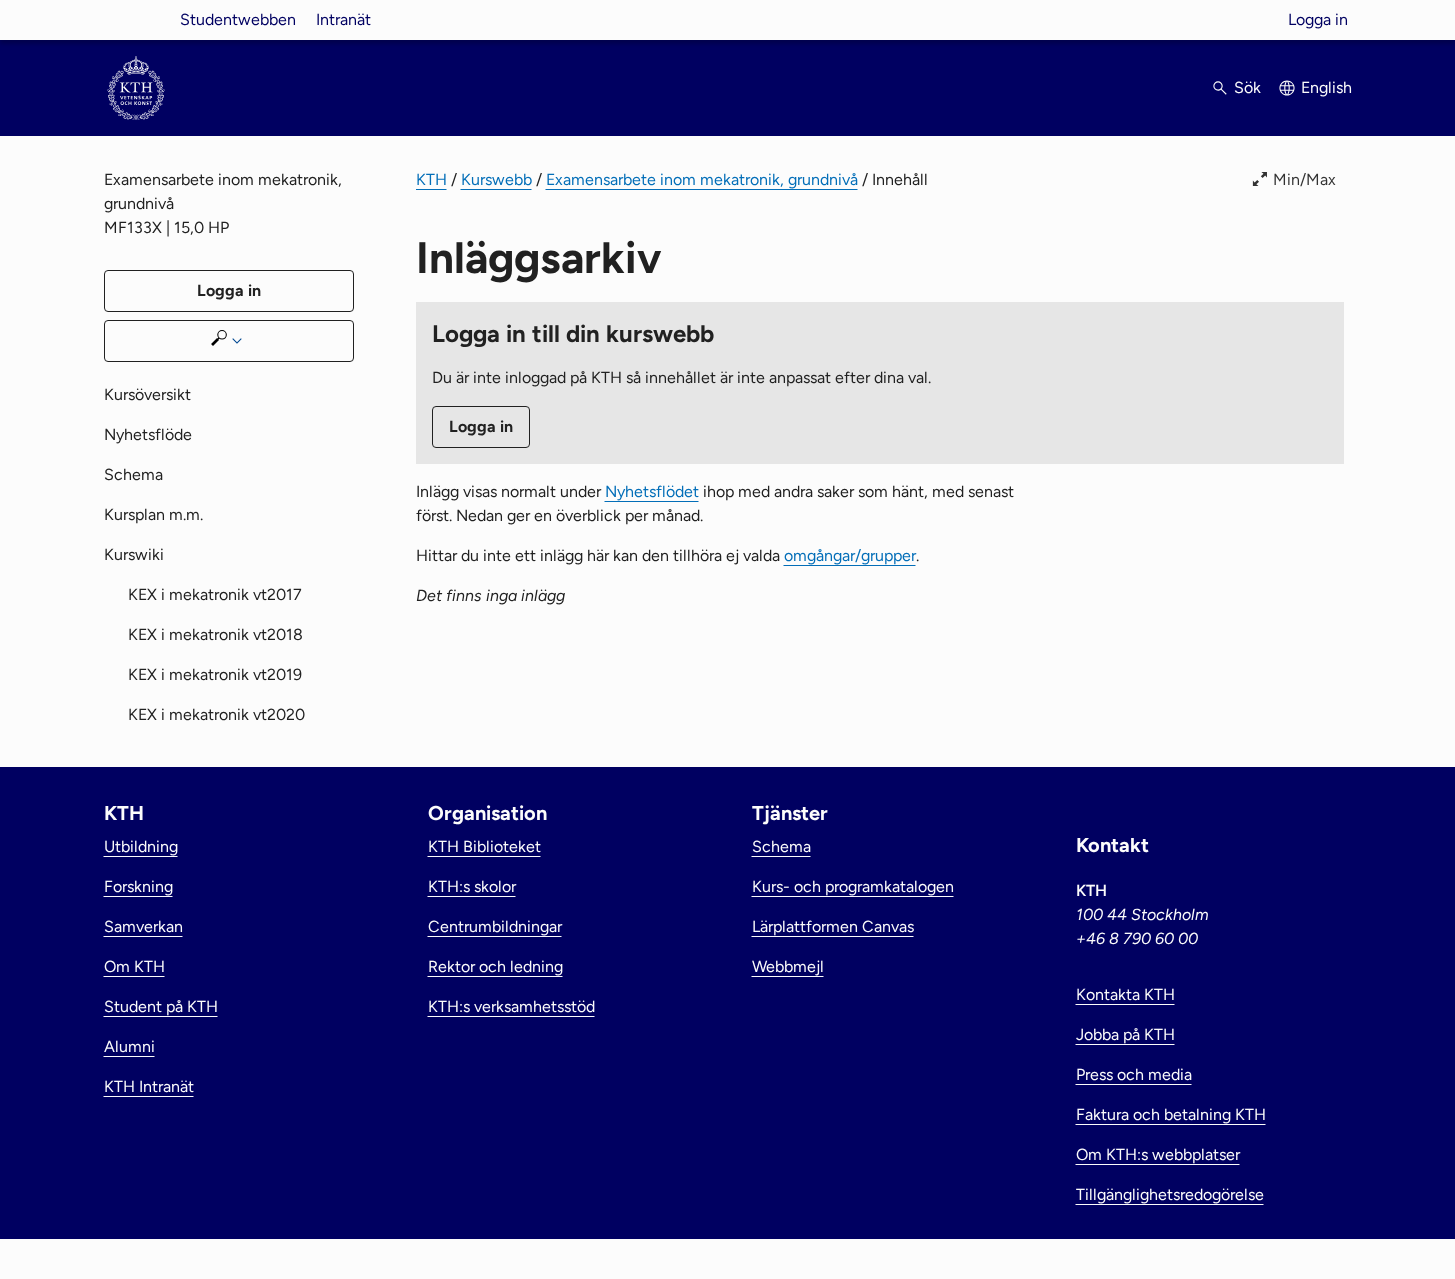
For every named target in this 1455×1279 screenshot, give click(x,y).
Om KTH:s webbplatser (1158, 1154)
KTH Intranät (149, 1086)
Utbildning (141, 846)
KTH (431, 179)
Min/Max (1304, 179)
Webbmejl (788, 966)
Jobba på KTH (1125, 1034)
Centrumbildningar (495, 926)
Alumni (129, 1046)
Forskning (138, 886)
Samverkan (143, 926)
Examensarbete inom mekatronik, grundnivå (702, 179)
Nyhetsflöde (148, 434)
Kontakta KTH (1125, 994)
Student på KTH (161, 1006)
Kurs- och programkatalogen (853, 886)
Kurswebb (496, 179)
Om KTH (134, 966)
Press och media (1134, 1074)
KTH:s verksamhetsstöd (511, 1006)
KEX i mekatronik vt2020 (216, 714)
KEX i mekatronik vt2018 (215, 634)
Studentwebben (238, 19)
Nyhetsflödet (652, 491)
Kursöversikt (147, 394)
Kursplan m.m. (153, 514)
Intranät (343, 19)
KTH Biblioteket (484, 846)
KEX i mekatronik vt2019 (215, 674)
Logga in (1318, 19)
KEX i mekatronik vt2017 (215, 594)
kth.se (136, 19)
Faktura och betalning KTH (1171, 1114)
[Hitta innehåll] (229, 341)
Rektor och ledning (495, 966)
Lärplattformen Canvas (833, 926)
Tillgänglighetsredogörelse (1170, 1194)
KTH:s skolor (472, 886)
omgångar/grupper (850, 555)
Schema (133, 474)
